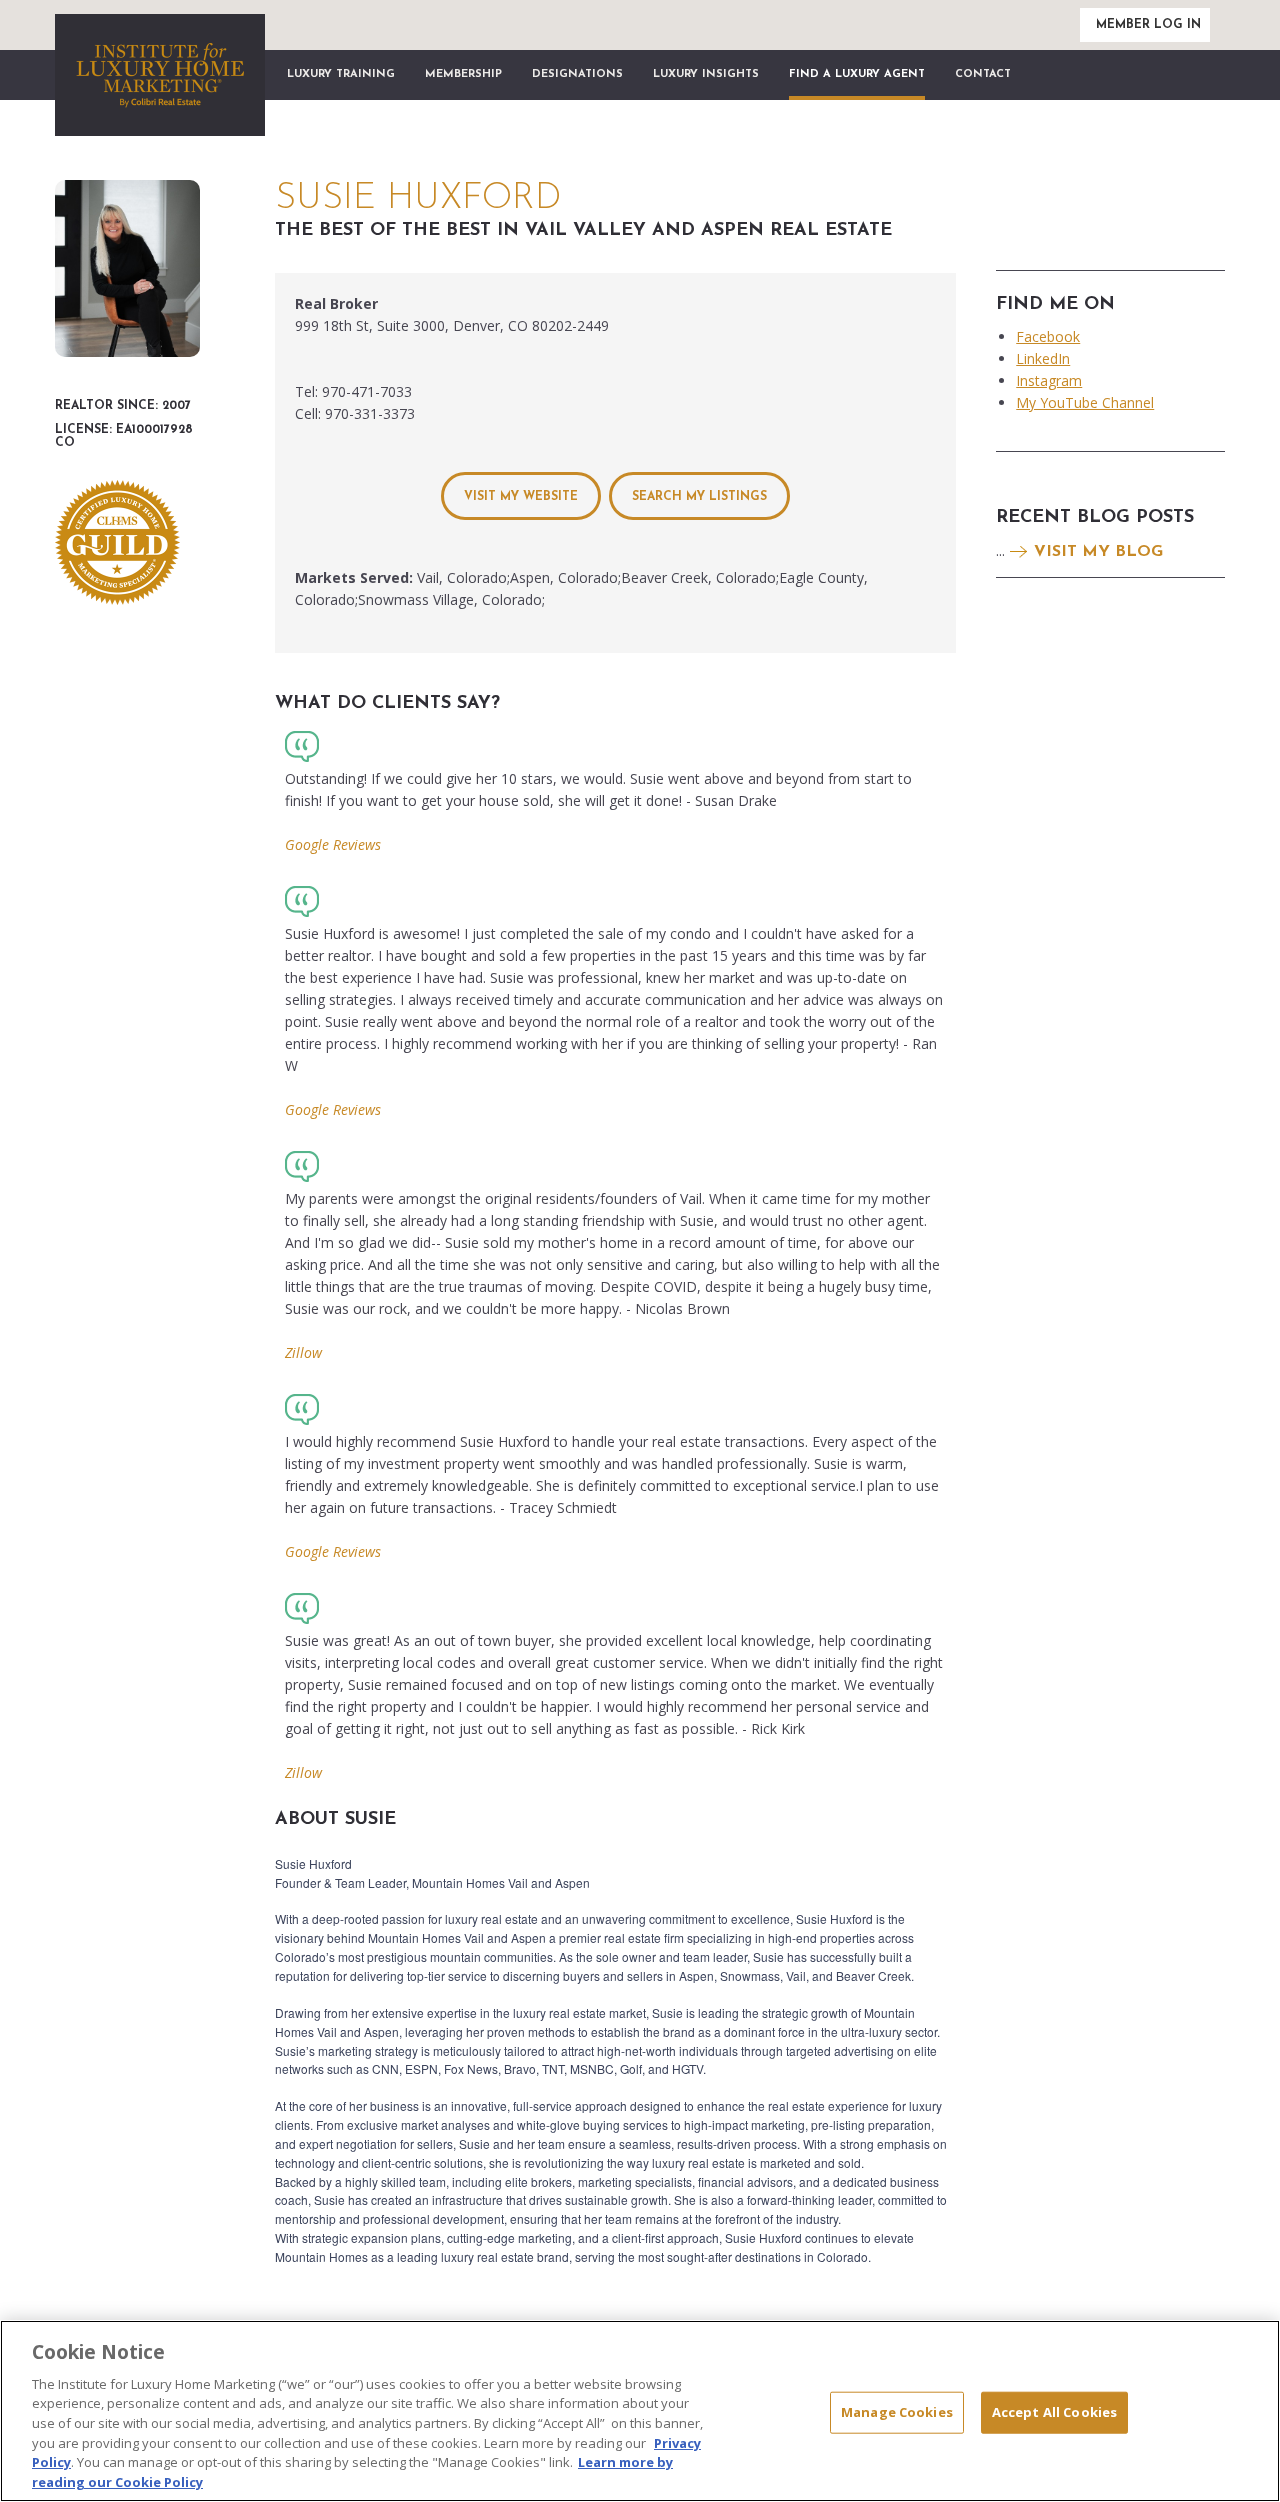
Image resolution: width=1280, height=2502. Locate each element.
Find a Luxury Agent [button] (857, 74)
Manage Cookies (897, 2412)
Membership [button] (463, 74)
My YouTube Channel (1085, 402)
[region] (640, 2411)
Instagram (1049, 380)
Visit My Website (521, 497)
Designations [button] (577, 74)
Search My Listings (699, 497)
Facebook (1048, 336)
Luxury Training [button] (341, 74)
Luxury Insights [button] (706, 74)
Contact (983, 74)
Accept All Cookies (1054, 2412)
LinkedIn (1043, 358)
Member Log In (1148, 25)
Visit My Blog (1098, 552)
